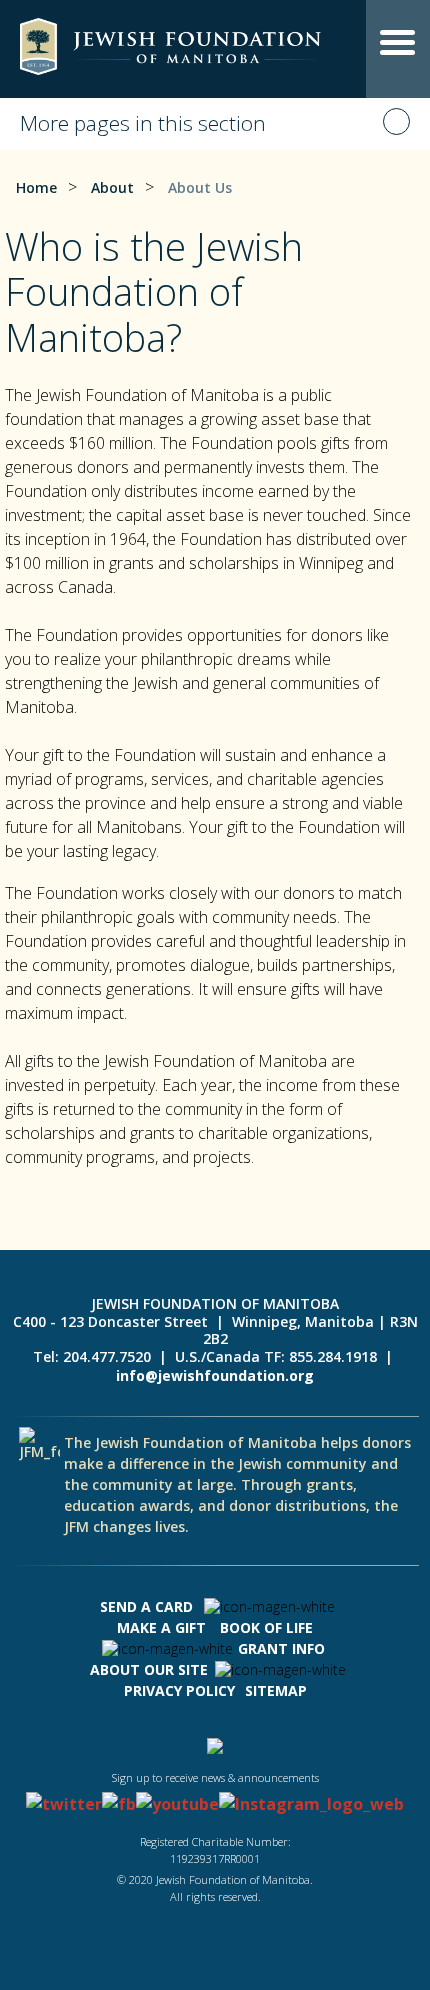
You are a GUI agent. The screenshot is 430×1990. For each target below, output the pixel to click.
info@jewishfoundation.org (215, 1375)
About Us (200, 187)
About (112, 187)
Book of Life (266, 1627)
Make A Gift (161, 1627)
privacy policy (179, 1690)
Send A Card (146, 1606)
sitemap (276, 1690)
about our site (149, 1669)
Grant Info (281, 1648)
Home (36, 187)
